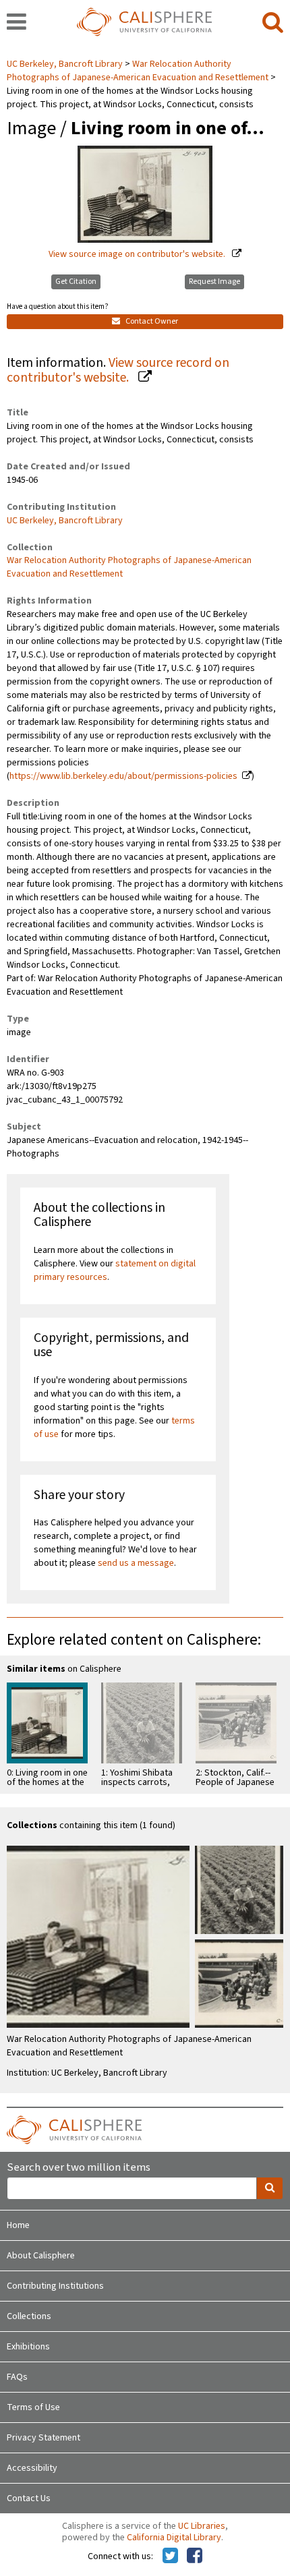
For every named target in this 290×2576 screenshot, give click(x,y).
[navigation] (17, 23)
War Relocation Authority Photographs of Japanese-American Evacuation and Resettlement (138, 71)
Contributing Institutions (55, 2286)
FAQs (17, 2377)
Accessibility (32, 2468)
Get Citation (76, 282)
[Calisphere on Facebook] (195, 2556)
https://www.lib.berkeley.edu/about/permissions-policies (123, 776)
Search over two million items (79, 2168)
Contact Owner (151, 321)
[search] (273, 23)
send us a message (136, 1563)
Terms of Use (33, 2407)
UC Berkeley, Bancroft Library (66, 64)
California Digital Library (174, 2538)
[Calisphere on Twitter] (170, 2556)
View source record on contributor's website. (118, 371)
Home (18, 2225)
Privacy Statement (43, 2438)
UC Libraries (202, 2526)
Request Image (214, 282)
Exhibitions (28, 2347)
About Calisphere (41, 2256)
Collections (29, 2316)
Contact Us (29, 2498)
